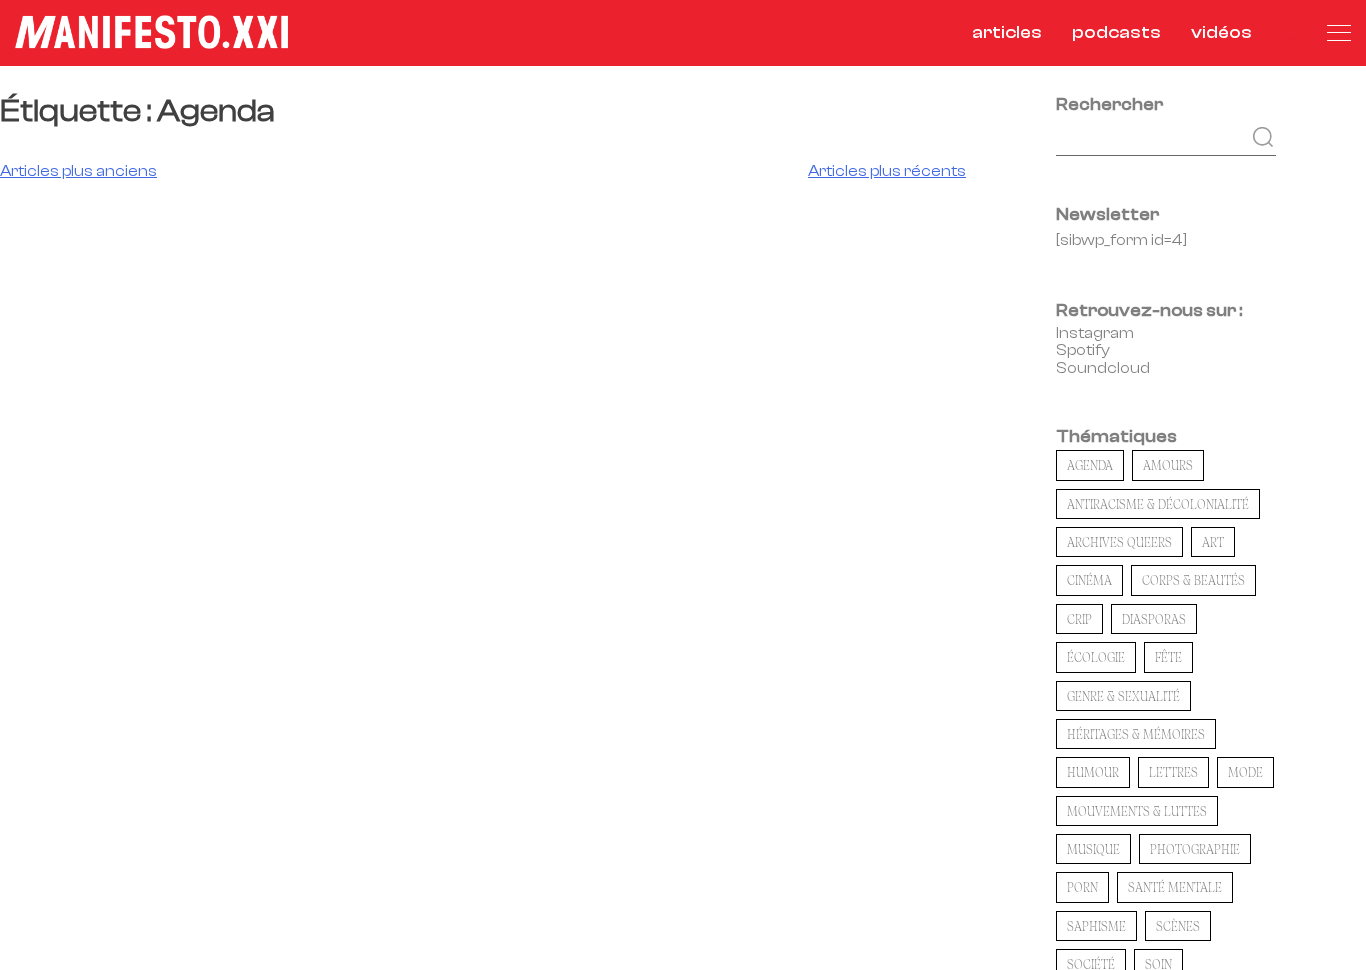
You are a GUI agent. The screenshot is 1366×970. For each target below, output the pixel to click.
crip (1079, 619)
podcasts (1116, 32)
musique (1093, 849)
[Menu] (1339, 33)
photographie (1195, 849)
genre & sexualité (1123, 696)
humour (1093, 772)
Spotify (1083, 350)
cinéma (1089, 580)
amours (1168, 465)
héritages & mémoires (1136, 734)
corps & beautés (1193, 580)
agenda (1090, 465)
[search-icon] (1289, 32)
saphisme (1096, 926)
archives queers (1119, 542)
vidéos (1221, 32)
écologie (1096, 657)
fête (1168, 657)
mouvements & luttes (1137, 811)
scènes (1178, 926)
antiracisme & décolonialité (1158, 504)
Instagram (1095, 333)
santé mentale (1175, 887)
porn (1082, 887)
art (1213, 542)
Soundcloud (1103, 368)
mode (1245, 772)
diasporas (1154, 619)
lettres (1173, 772)
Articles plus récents (887, 171)
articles (1007, 32)
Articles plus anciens (78, 171)
